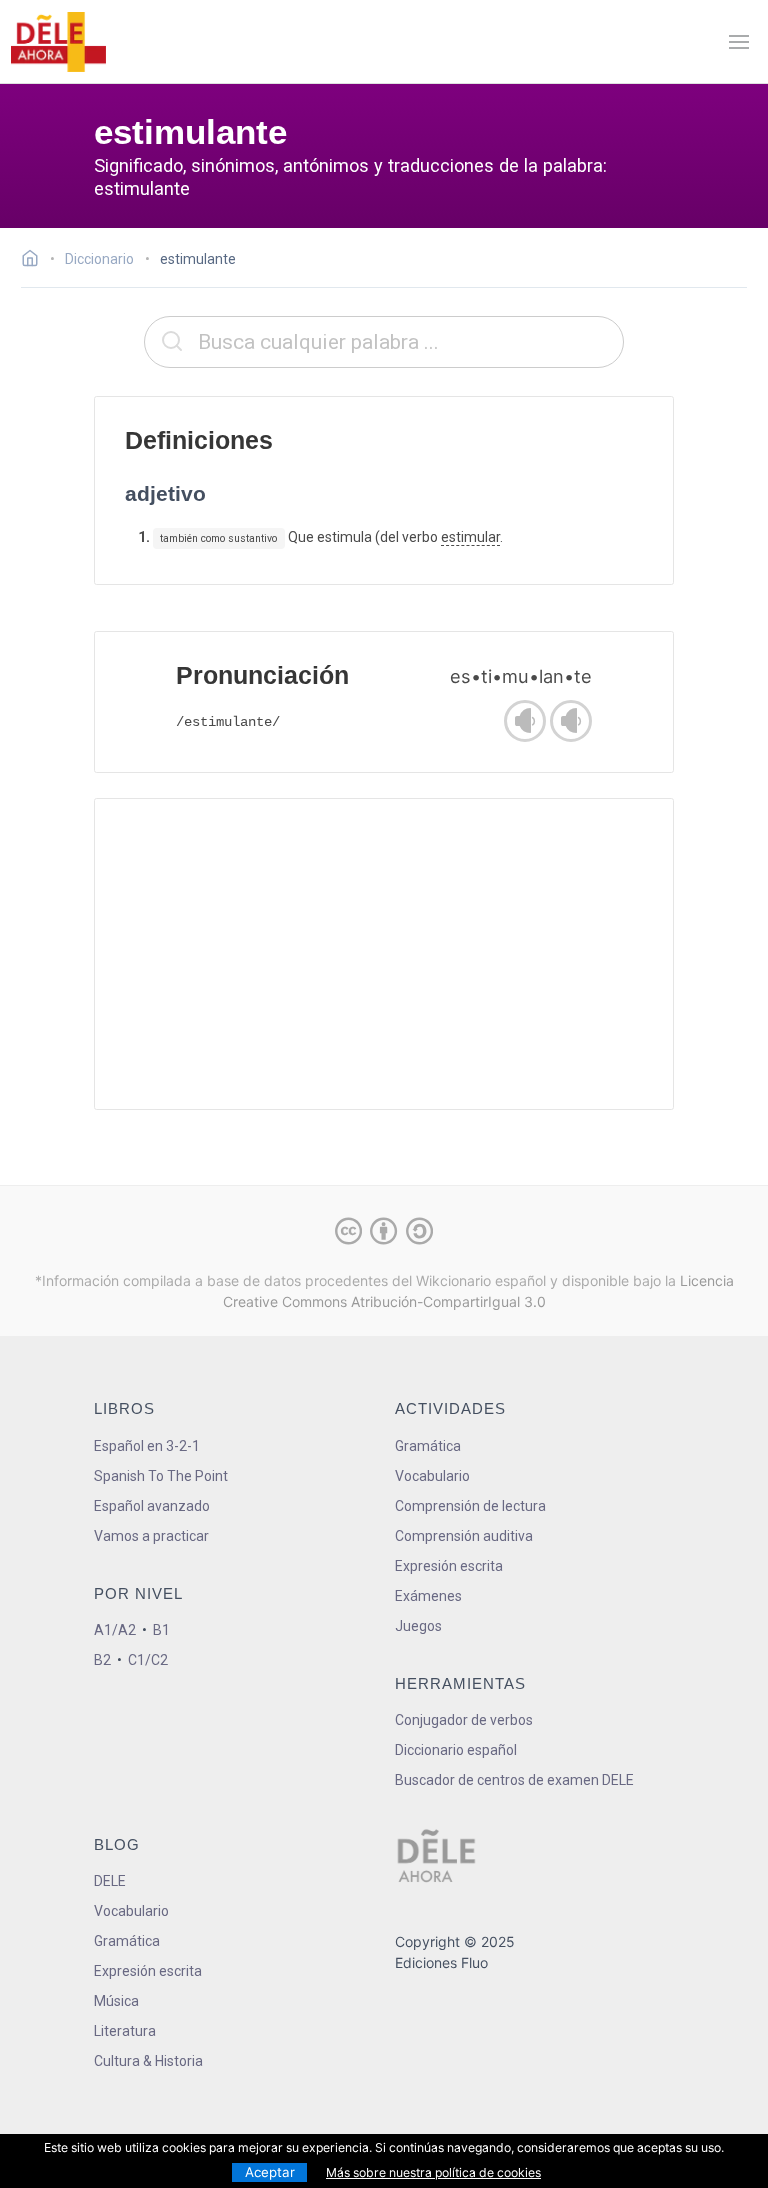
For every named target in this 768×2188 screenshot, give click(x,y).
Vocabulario (432, 1476)
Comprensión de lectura (470, 1506)
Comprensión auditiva (464, 1536)
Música (116, 2001)
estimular (470, 537)
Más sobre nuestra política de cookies (433, 2172)
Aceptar (270, 2172)
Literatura (125, 2031)
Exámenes (428, 1596)
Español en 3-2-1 (147, 1446)
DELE (110, 1881)
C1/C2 (148, 1660)
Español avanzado (152, 1506)
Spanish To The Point (161, 1476)
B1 (161, 1630)
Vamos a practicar (151, 1536)
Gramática (428, 1446)
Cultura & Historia (148, 2061)
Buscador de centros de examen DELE (514, 1780)
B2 (102, 1660)
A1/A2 (115, 1630)
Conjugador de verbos (464, 1720)
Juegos (418, 1626)
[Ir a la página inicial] (35, 261)
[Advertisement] (384, 954)
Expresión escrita (449, 1566)
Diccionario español (456, 1750)
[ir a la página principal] (58, 42)
